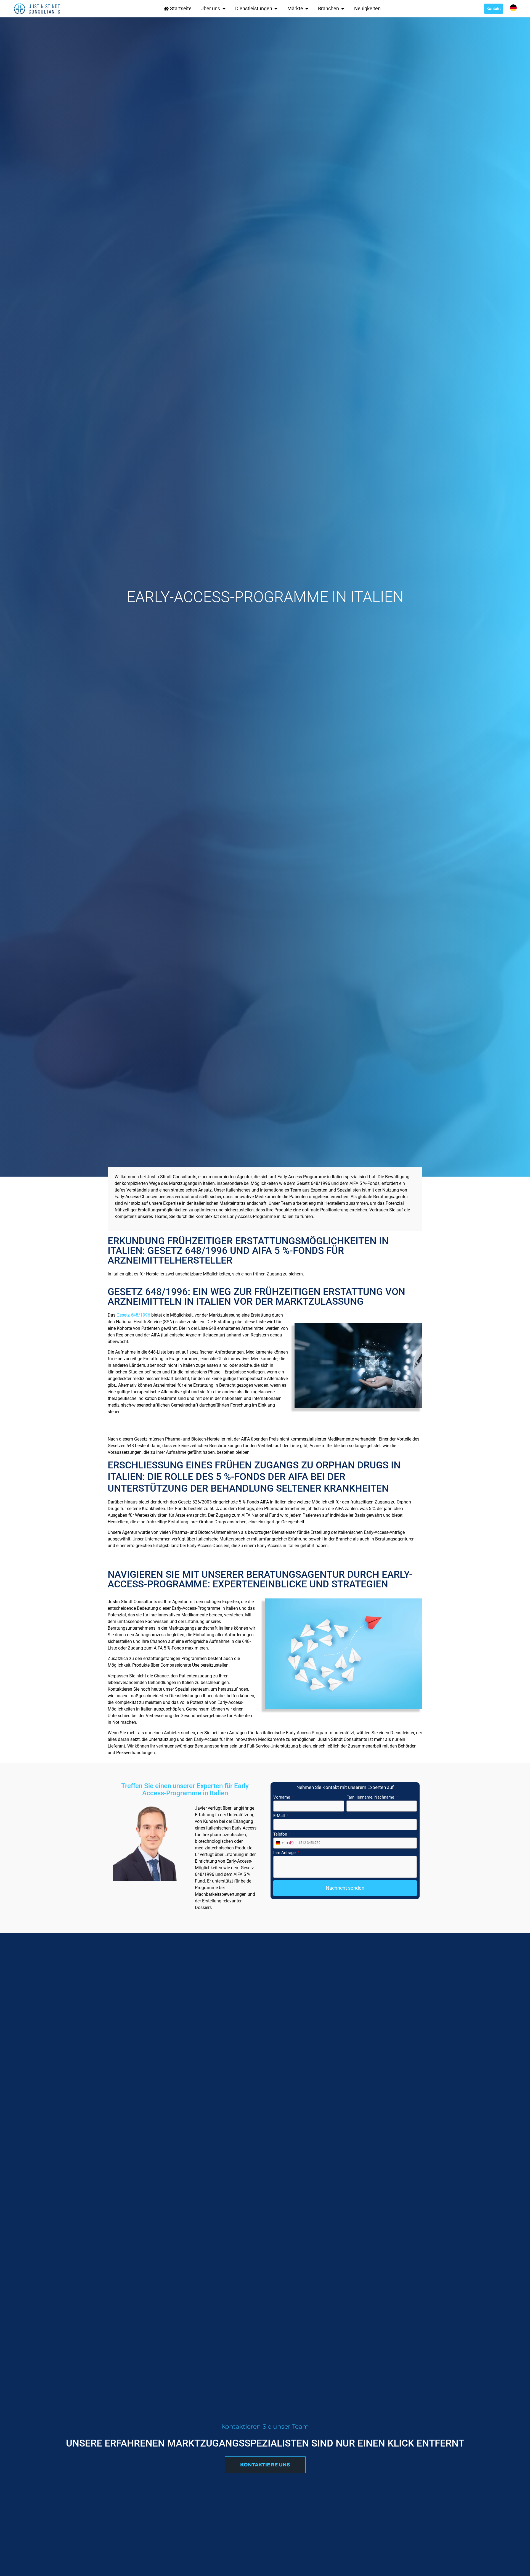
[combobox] (284, 1843)
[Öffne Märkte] (307, 9)
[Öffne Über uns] (224, 9)
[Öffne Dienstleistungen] (276, 9)
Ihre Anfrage (285, 1853)
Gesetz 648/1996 (133, 1315)
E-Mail (280, 1816)
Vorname (282, 1797)
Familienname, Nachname (371, 1797)
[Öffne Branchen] (343, 9)
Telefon (281, 1834)
